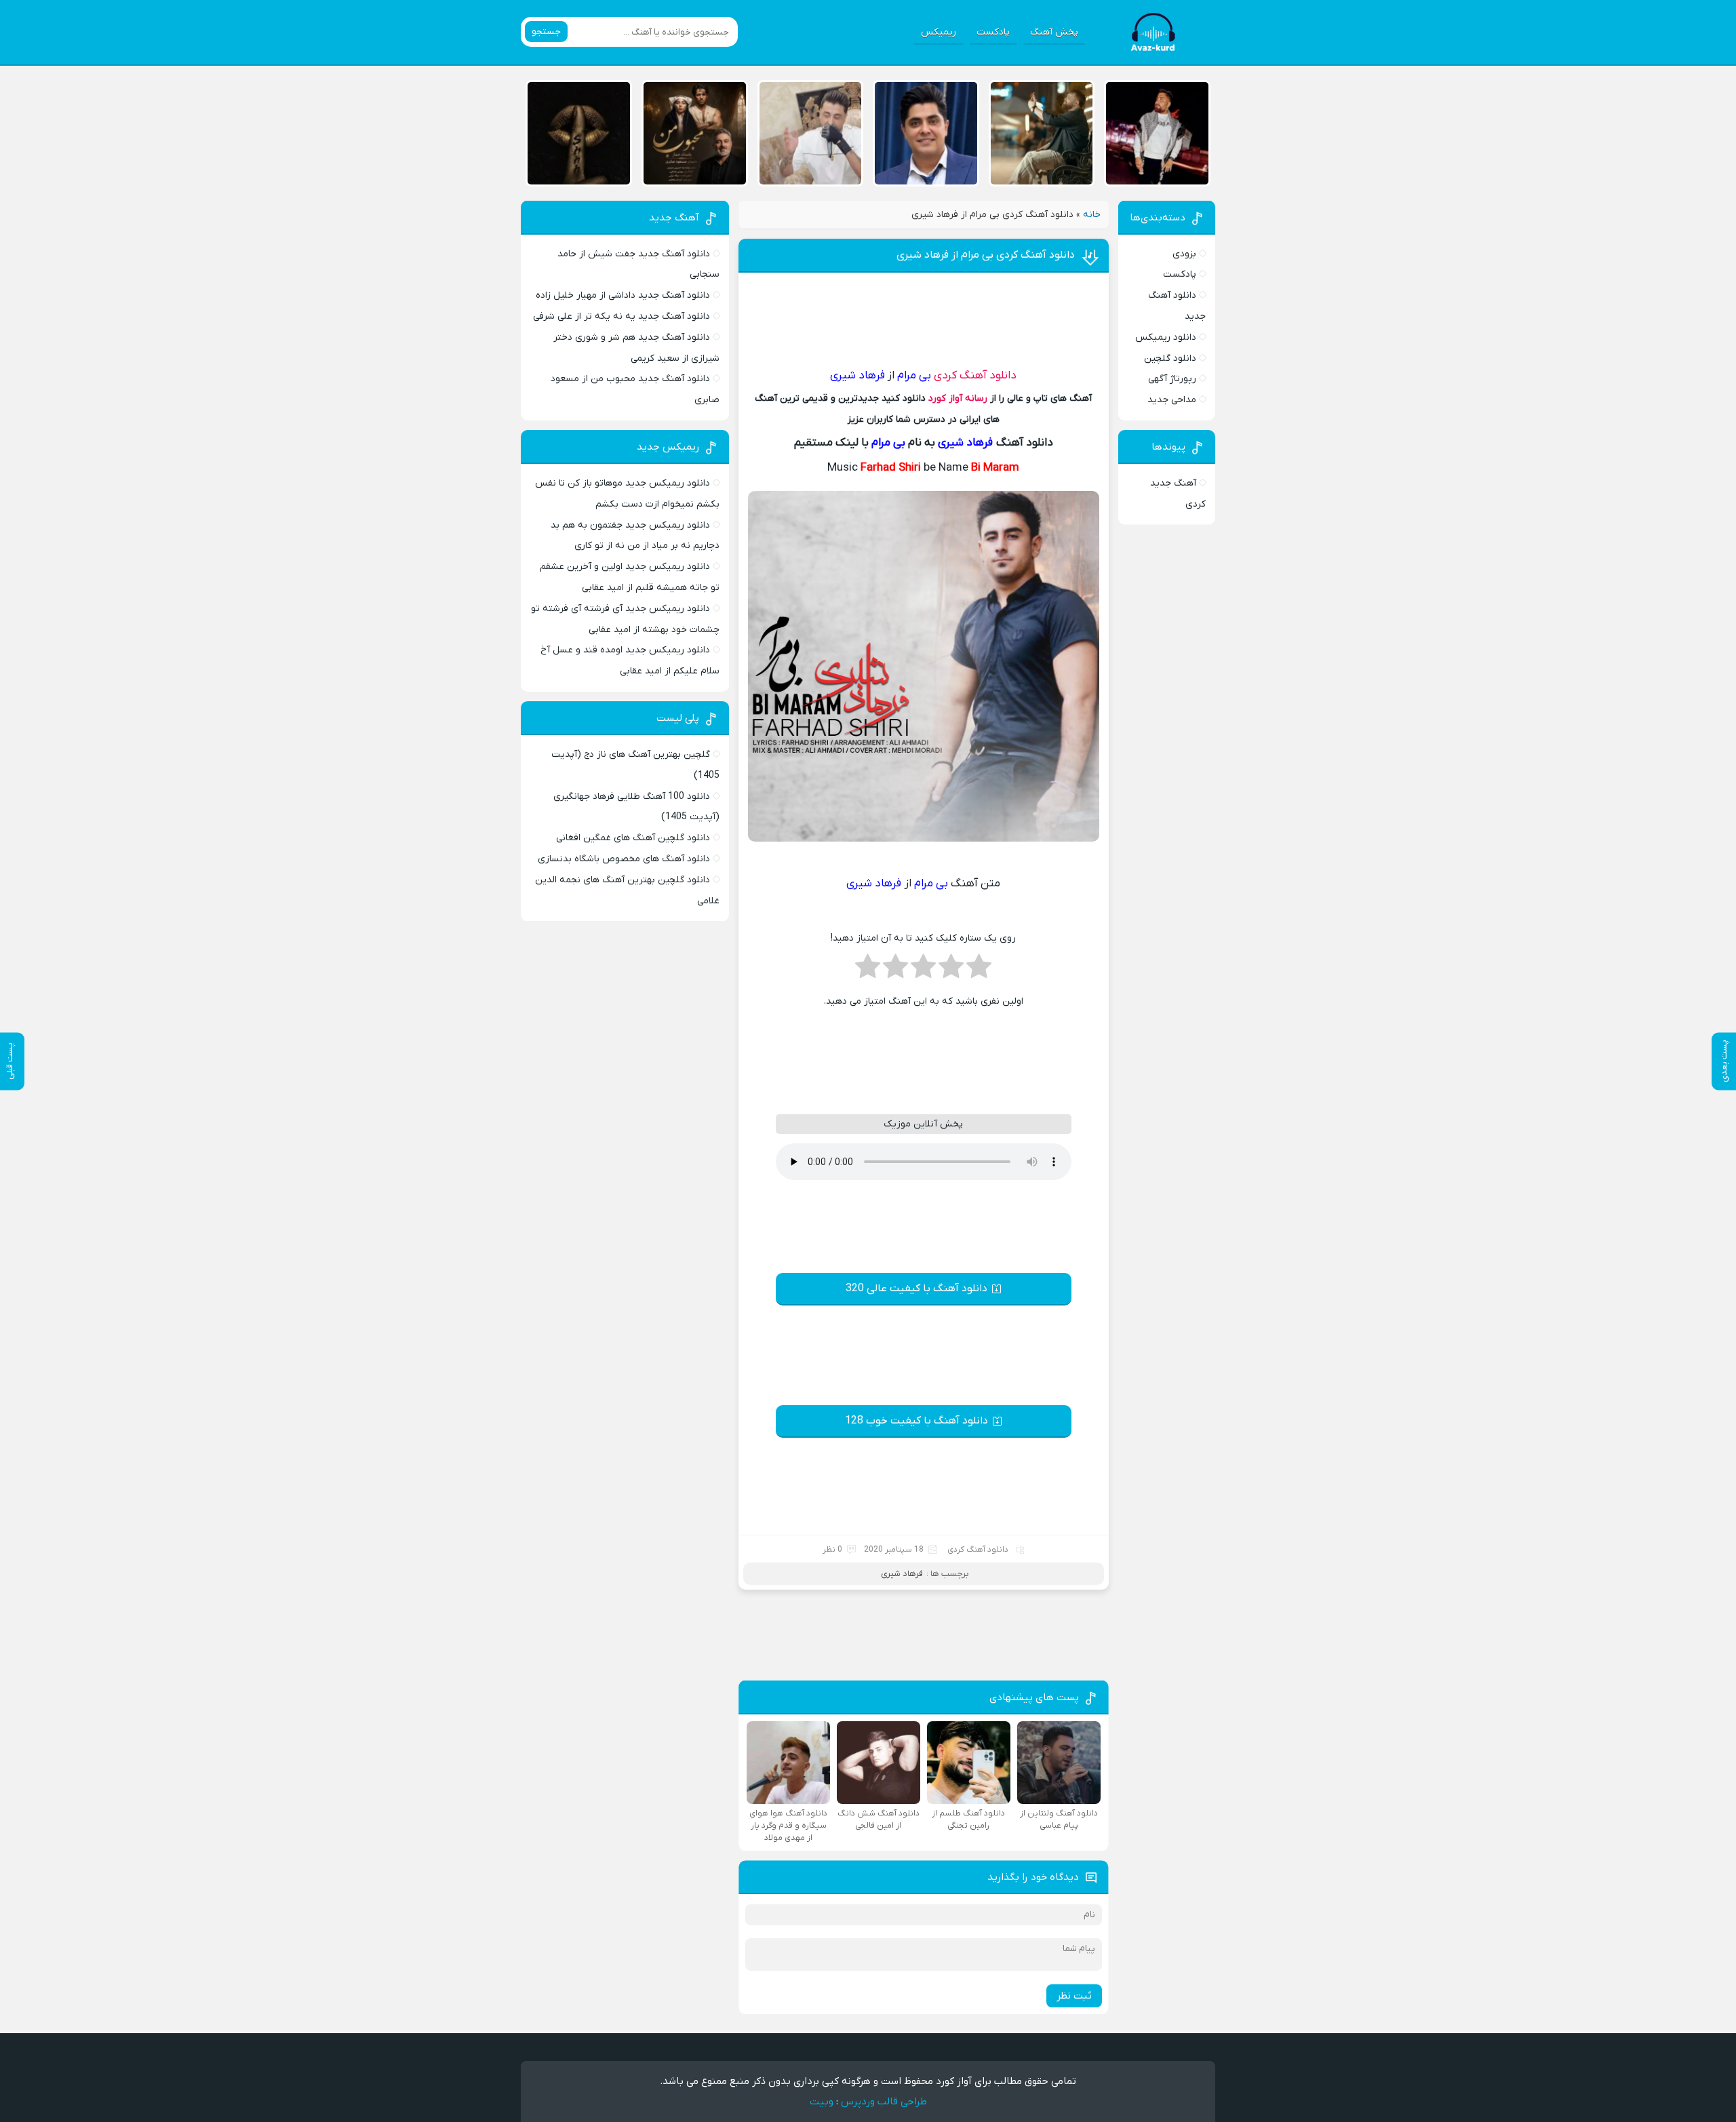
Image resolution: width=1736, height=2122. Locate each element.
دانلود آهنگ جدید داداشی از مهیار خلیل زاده (623, 295)
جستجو (546, 32)
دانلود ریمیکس (1166, 337)
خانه (1092, 215)
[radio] (979, 970)
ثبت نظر (1074, 1996)
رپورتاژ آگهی (1172, 379)
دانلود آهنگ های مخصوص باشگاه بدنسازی (624, 859)
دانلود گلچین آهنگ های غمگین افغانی (633, 838)
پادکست (993, 32)
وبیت (822, 2102)
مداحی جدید (1172, 400)
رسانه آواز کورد (958, 398)
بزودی (1184, 254)
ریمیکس (939, 32)
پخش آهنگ (1054, 32)
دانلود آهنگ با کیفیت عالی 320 (916, 1289)
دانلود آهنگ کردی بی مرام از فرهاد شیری (986, 255)
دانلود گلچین (1170, 358)
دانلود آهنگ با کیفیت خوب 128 (916, 1421)
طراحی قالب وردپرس (884, 2102)
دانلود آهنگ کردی (975, 376)
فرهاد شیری (902, 1574)
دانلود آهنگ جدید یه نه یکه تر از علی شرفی (622, 316)
